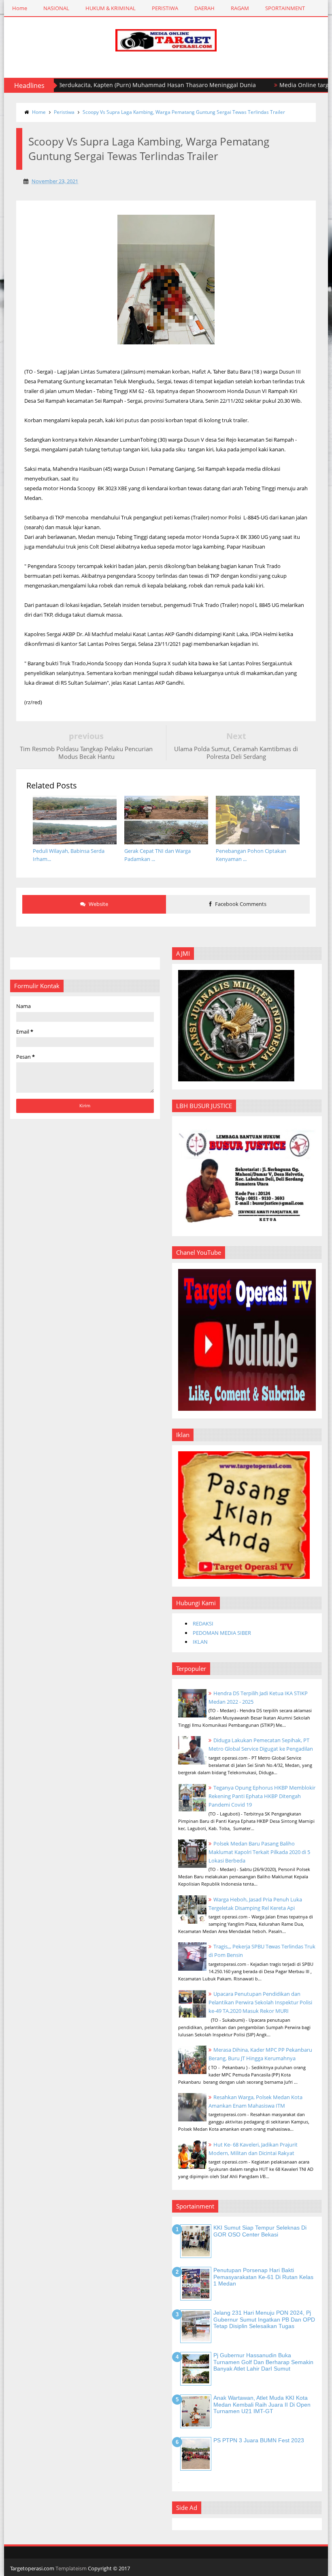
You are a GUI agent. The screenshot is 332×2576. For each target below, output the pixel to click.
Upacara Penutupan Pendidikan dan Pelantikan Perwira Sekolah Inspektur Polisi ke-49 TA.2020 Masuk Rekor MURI (260, 2002)
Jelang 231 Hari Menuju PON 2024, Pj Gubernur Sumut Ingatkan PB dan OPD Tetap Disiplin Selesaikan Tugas (264, 2320)
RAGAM (240, 8)
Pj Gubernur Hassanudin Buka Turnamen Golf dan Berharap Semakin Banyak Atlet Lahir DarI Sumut (263, 2362)
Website (98, 904)
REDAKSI (203, 1623)
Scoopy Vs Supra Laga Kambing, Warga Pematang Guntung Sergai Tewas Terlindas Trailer (184, 112)
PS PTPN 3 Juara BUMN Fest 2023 (259, 2440)
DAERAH (204, 8)
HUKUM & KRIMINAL (111, 8)
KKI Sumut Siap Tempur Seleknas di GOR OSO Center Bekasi (260, 2231)
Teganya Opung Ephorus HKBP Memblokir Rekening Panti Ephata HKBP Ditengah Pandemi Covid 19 (262, 1796)
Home (20, 8)
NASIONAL (56, 8)
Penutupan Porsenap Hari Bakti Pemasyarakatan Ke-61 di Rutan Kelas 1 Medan (263, 2277)
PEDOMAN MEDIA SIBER (222, 1633)
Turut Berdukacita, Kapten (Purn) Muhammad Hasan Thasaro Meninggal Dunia (119, 85)
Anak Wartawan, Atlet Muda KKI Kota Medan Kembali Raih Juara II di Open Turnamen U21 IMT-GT (262, 2405)
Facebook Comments (240, 904)
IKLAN (200, 1642)
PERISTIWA (165, 8)
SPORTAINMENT (285, 8)
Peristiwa (64, 112)
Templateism (71, 2568)
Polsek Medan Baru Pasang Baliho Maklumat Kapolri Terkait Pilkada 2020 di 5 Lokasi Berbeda (259, 1852)
